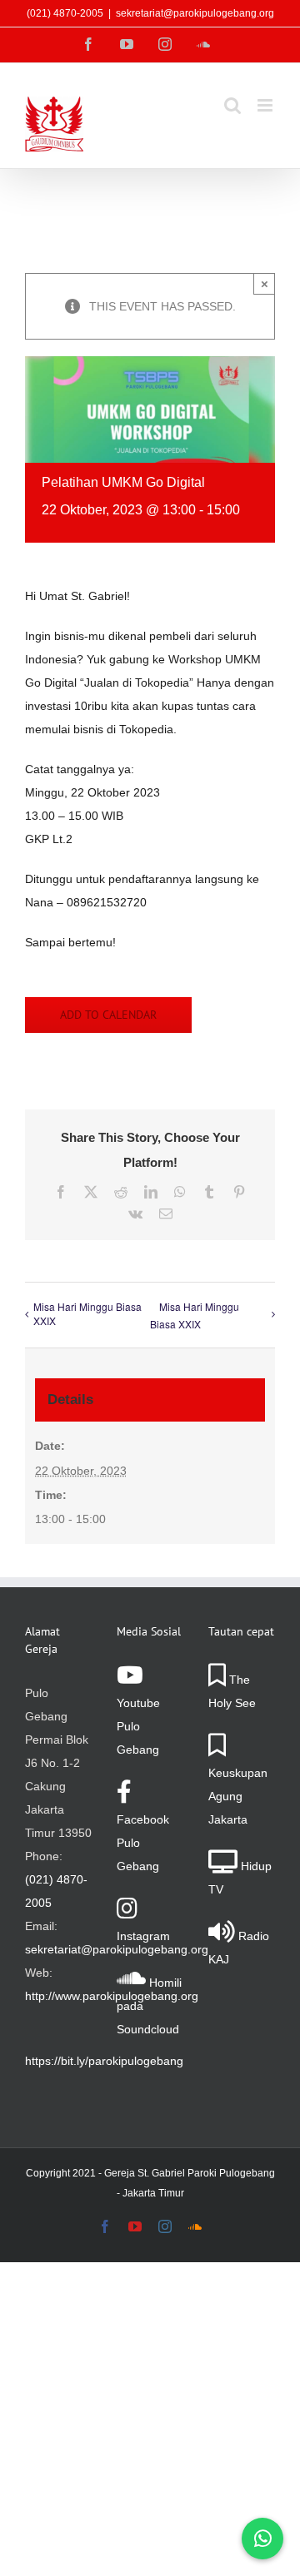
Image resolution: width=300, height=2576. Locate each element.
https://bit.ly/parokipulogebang (104, 2061)
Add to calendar (108, 1015)
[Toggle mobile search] (232, 105)
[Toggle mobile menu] (266, 105)
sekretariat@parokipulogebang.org (195, 13)
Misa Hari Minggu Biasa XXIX (87, 1313)
